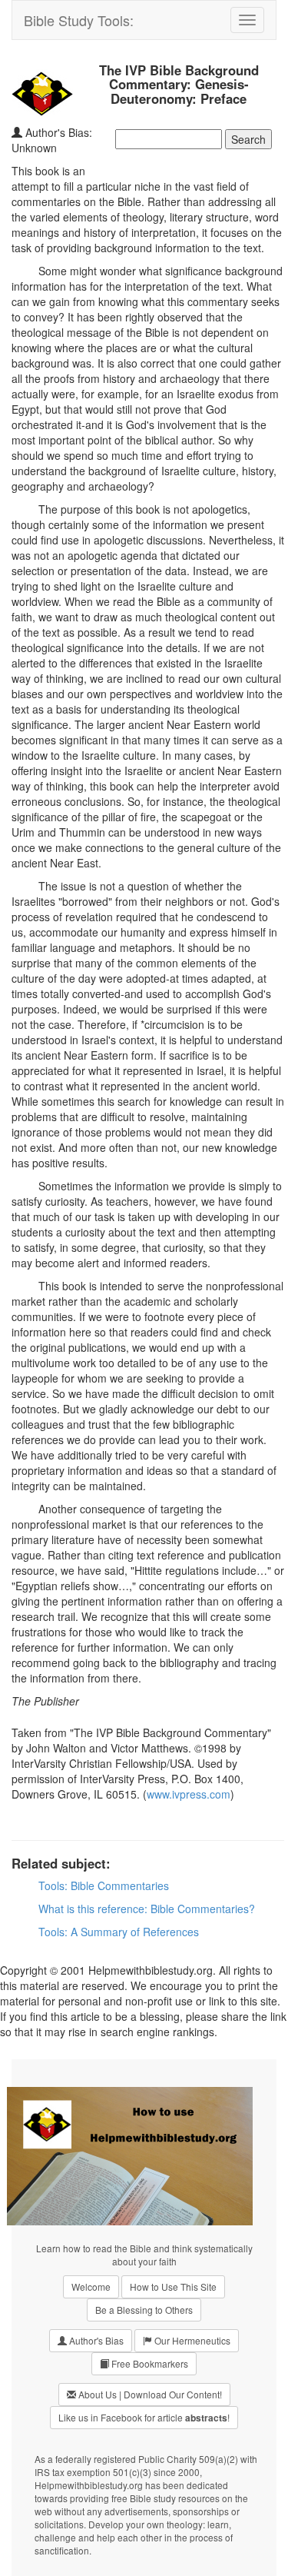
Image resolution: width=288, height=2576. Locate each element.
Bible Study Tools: (79, 20)
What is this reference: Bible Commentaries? (147, 1909)
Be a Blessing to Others (144, 2310)
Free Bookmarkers (149, 2363)
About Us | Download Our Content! (149, 2394)
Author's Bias (95, 2340)
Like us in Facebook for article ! (144, 2418)
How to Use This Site (173, 2286)
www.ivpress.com (189, 1794)
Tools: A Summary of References (119, 1932)
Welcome (91, 2286)
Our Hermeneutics (191, 2340)
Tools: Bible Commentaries (104, 1885)
